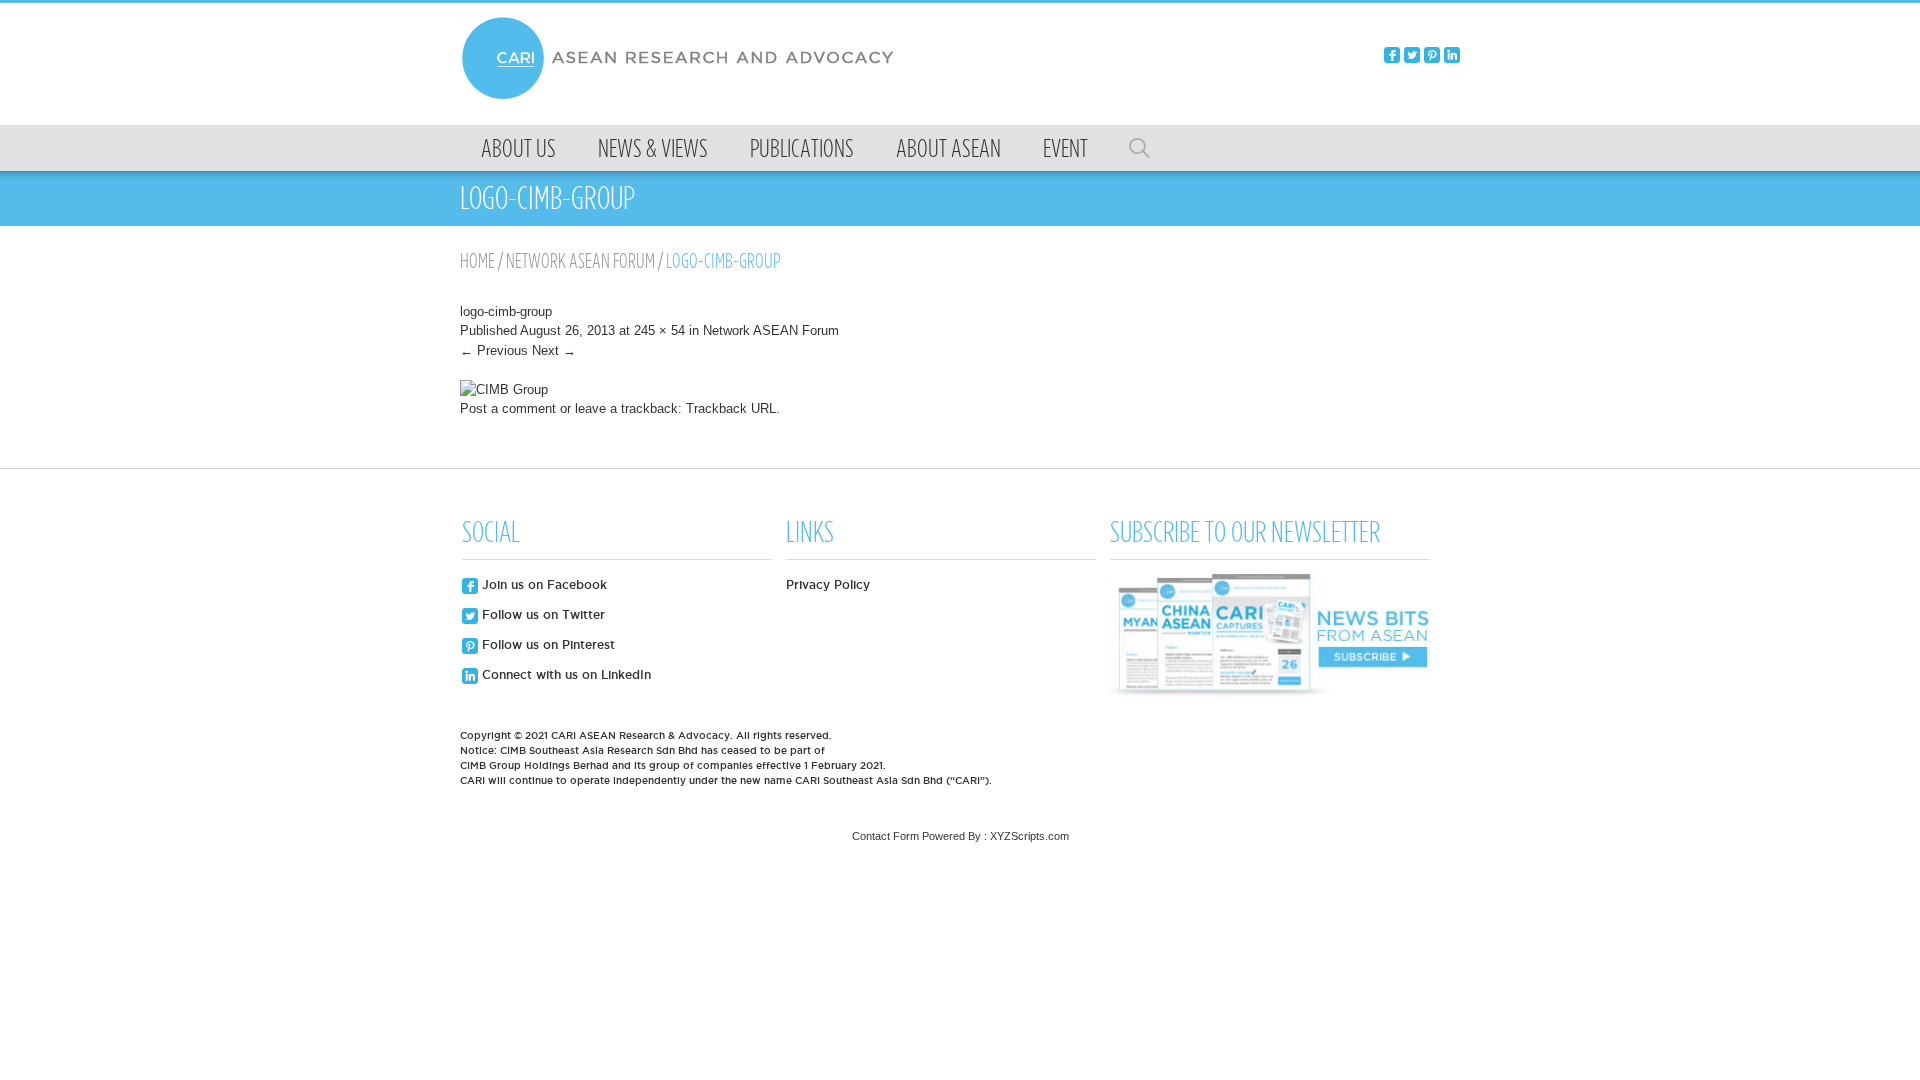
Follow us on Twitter (541, 614)
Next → (554, 350)
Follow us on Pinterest (546, 644)
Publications (802, 148)
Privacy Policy (828, 584)
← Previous (494, 350)
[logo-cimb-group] (504, 389)
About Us (518, 148)
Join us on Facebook (542, 584)
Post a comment (508, 408)
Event (1065, 148)
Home (477, 261)
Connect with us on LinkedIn (564, 674)
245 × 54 (659, 330)
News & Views (653, 148)
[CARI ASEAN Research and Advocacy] (683, 96)
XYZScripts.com (1029, 836)
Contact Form (885, 836)
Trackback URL (731, 408)
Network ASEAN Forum (580, 261)
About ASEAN (948, 148)
